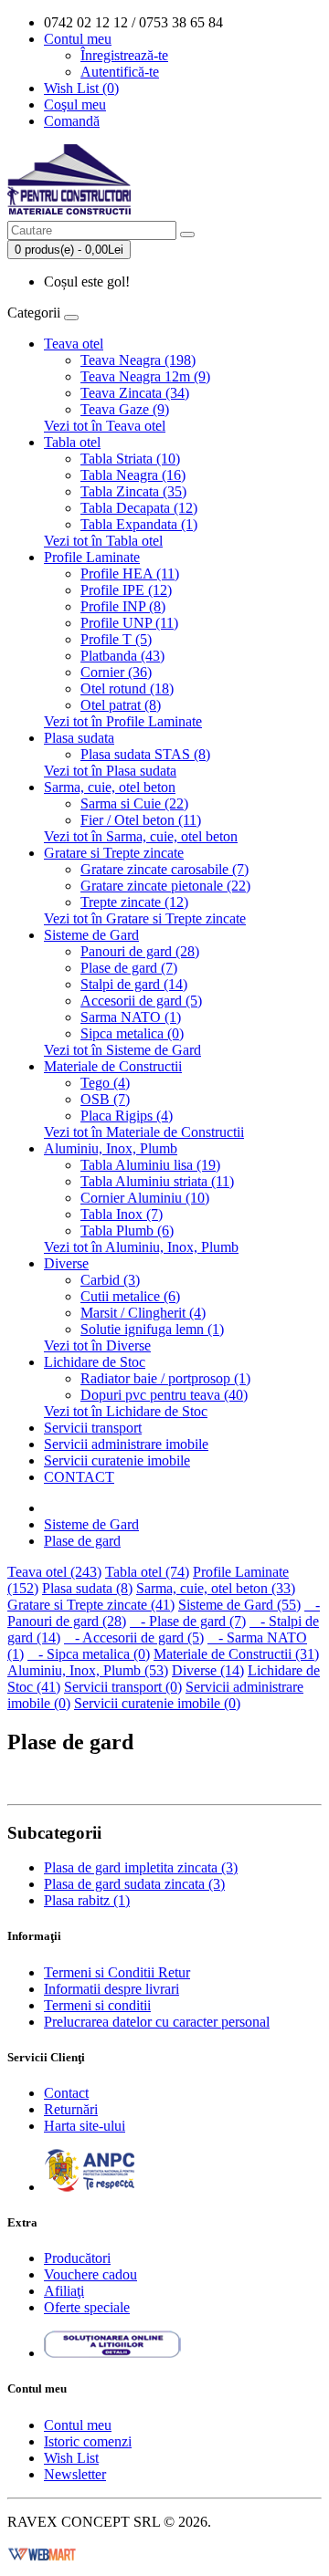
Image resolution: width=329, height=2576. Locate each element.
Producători (77, 2258)
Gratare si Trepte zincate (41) (91, 1605)
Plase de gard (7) (129, 968)
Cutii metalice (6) (130, 1296)
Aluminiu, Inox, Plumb (111, 1148)
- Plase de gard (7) (188, 1621)
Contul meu (78, 2425)
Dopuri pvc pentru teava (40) (164, 1395)
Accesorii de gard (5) (141, 1001)
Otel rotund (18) (127, 688)
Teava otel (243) (54, 1572)
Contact (66, 2093)
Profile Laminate (92, 557)
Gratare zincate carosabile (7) (164, 869)
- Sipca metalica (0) (89, 1654)
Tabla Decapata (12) (139, 508)
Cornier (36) (116, 672)
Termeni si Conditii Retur (117, 1972)
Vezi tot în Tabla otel (103, 541)
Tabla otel (72, 442)
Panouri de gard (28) (140, 951)
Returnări (71, 2109)
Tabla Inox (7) (122, 1214)
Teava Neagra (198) (138, 360)
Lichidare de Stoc (95, 1362)
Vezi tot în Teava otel (105, 426)
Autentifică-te (120, 72)
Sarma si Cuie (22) (134, 803)
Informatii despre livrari (111, 1989)
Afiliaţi (64, 2291)
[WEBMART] (42, 2553)
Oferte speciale (87, 2307)
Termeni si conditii (97, 2005)
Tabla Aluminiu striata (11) (157, 1181)
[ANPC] (90, 2187)
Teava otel (74, 344)
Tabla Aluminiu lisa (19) (150, 1165)
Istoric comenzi (88, 2441)
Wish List (71, 2458)
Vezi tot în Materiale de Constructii (144, 1132)
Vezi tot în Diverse (97, 1345)
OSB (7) (105, 1099)
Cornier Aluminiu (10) (145, 1198)
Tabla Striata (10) (130, 459)
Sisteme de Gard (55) (239, 1605)
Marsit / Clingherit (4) (143, 1313)
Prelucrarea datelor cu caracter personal (157, 2022)
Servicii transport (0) (123, 1687)
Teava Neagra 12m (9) (145, 376)
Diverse (66, 1263)
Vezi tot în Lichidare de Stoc (126, 1411)
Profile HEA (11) (130, 574)
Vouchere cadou (90, 2274)
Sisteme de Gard (91, 935)
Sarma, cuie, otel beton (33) (216, 1588)
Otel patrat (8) (121, 705)
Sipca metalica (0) (132, 1033)
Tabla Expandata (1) (139, 524)
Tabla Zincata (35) (133, 491)
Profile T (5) (116, 639)
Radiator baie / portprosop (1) (165, 1378)
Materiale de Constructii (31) (236, 1654)
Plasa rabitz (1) (87, 1900)
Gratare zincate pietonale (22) (165, 886)
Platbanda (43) (122, 656)
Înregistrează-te (124, 55)
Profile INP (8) (123, 606)
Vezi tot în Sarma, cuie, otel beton (141, 836)
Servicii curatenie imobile (117, 1460)
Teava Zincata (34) (135, 393)
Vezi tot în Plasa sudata (110, 771)
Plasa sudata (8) (87, 1588)
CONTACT (79, 1477)
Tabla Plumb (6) (127, 1231)
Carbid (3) (110, 1280)
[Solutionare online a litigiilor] (112, 2353)
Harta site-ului (85, 2126)
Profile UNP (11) (129, 623)
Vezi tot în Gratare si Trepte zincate (145, 918)
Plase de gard (82, 1541)
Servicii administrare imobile (126, 1444)
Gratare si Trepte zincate (114, 853)
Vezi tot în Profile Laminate (123, 721)
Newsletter (75, 2474)
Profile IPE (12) (126, 590)
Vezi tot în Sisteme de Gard (122, 1050)
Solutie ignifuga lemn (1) (152, 1329)
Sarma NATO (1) (131, 1017)
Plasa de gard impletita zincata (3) (141, 1867)
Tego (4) (105, 1083)
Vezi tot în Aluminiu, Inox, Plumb (141, 1247)
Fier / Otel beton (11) (141, 820)
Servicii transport (93, 1428)
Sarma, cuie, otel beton (110, 787)
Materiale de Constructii (113, 1066)
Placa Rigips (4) (127, 1116)
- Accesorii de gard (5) (134, 1637)
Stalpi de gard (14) (134, 984)
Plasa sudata (79, 738)
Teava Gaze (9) (125, 409)
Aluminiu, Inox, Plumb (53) (88, 1670)
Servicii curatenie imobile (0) (157, 1703)
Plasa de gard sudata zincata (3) (134, 1884)
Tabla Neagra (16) (133, 475)
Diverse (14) (208, 1670)
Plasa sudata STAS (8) (145, 754)
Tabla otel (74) (147, 1572)
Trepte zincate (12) (134, 902)
